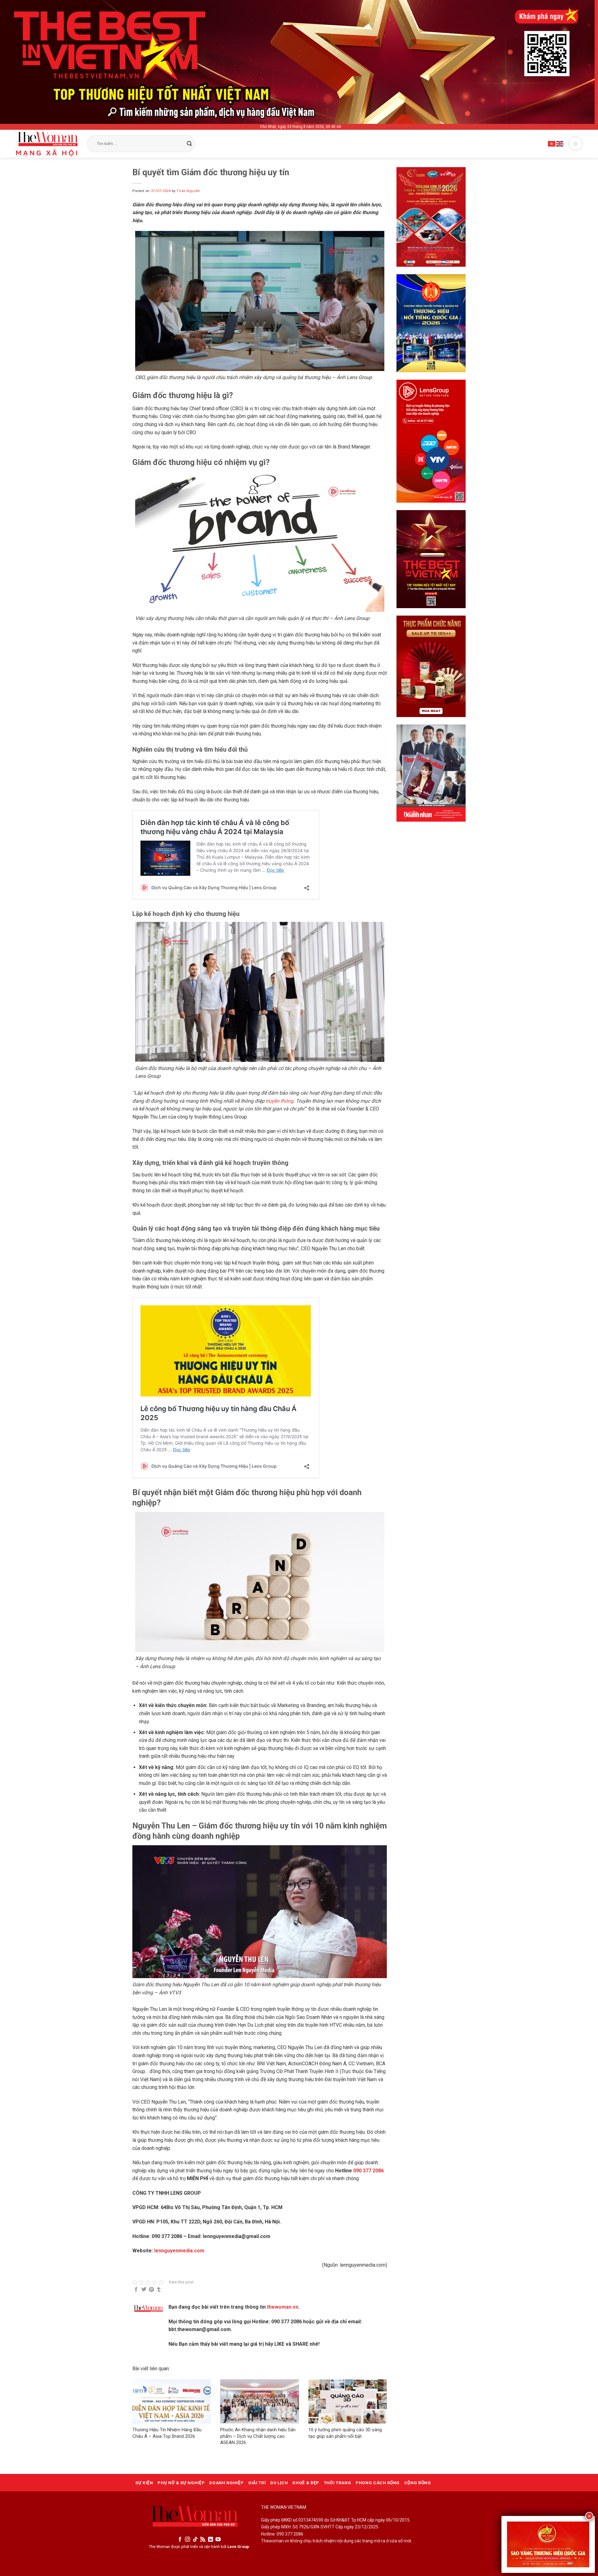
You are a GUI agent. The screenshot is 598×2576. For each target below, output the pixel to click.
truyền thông (280, 1101)
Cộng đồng (418, 2483)
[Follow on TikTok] (195, 2540)
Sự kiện (144, 2483)
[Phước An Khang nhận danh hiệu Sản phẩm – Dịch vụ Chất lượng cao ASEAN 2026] (259, 2401)
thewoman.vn (283, 2307)
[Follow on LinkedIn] (211, 2540)
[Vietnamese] (552, 143)
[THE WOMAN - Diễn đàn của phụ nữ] (47, 144)
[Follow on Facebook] (180, 2540)
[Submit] (189, 144)
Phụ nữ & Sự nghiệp (181, 2483)
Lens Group (238, 2547)
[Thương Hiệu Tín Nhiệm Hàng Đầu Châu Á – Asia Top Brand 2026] (172, 2401)
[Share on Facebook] (136, 2290)
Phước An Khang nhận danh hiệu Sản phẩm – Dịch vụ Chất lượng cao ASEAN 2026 (258, 2436)
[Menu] (575, 144)
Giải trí (257, 2483)
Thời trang (338, 2483)
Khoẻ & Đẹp (306, 2483)
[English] (560, 143)
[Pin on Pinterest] (151, 2290)
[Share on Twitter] (144, 2290)
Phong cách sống (378, 2483)
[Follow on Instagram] (187, 2540)
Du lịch (279, 2483)
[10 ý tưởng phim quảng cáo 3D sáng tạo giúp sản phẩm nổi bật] (348, 2401)
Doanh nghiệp (226, 2483)
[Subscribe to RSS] (203, 2540)
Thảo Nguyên (188, 191)
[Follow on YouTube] (218, 2540)
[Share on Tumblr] (159, 2290)
